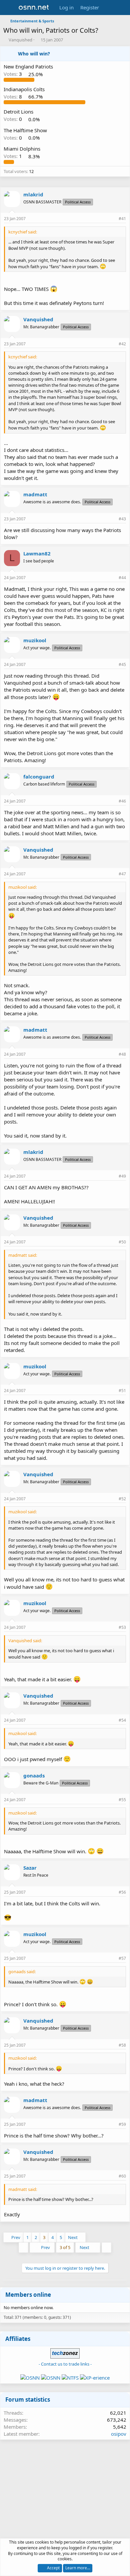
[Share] (112, 219)
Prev (16, 2237)
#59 (122, 2124)
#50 (122, 1242)
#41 (122, 219)
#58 (122, 2045)
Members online (28, 2295)
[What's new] (109, 8)
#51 (122, 1391)
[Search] (122, 8)
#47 (122, 874)
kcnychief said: (23, 232)
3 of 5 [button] (65, 2247)
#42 (122, 344)
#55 (122, 1800)
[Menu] (9, 8)
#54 (122, 1720)
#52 (122, 1499)
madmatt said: (23, 1255)
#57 (122, 1958)
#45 (122, 664)
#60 (122, 2176)
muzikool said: (22, 887)
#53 (122, 1627)
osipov (119, 2434)
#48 (122, 1054)
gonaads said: (22, 1971)
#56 (122, 1892)
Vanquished (20, 40)
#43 (122, 519)
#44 (122, 578)
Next (73, 2237)
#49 (122, 1176)
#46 (122, 801)
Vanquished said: (25, 1641)
